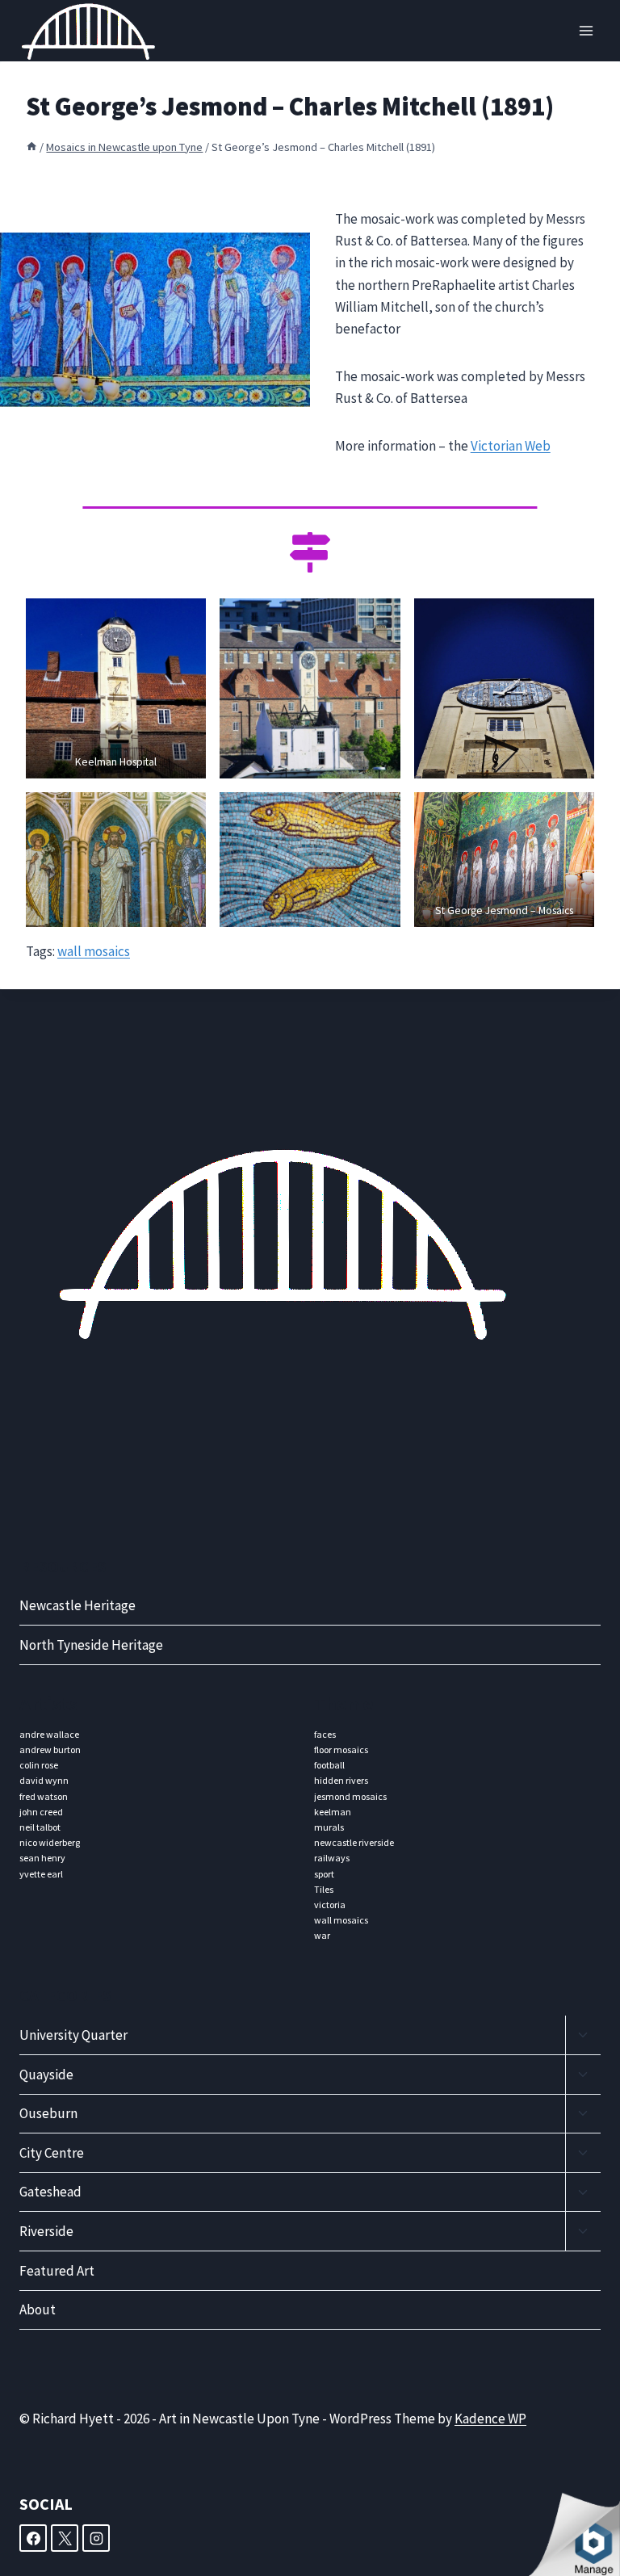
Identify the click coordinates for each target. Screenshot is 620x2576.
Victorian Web (511, 446)
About (38, 2310)
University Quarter (73, 2035)
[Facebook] (33, 2538)
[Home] (31, 147)
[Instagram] (96, 2538)
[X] (65, 2538)
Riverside (46, 2231)
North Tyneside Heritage (91, 1645)
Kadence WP (490, 2419)
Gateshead (50, 2192)
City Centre (52, 2153)
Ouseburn (48, 2113)
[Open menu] (586, 31)
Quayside (46, 2075)
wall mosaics (94, 951)
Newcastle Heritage (77, 1605)
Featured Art (57, 2271)
